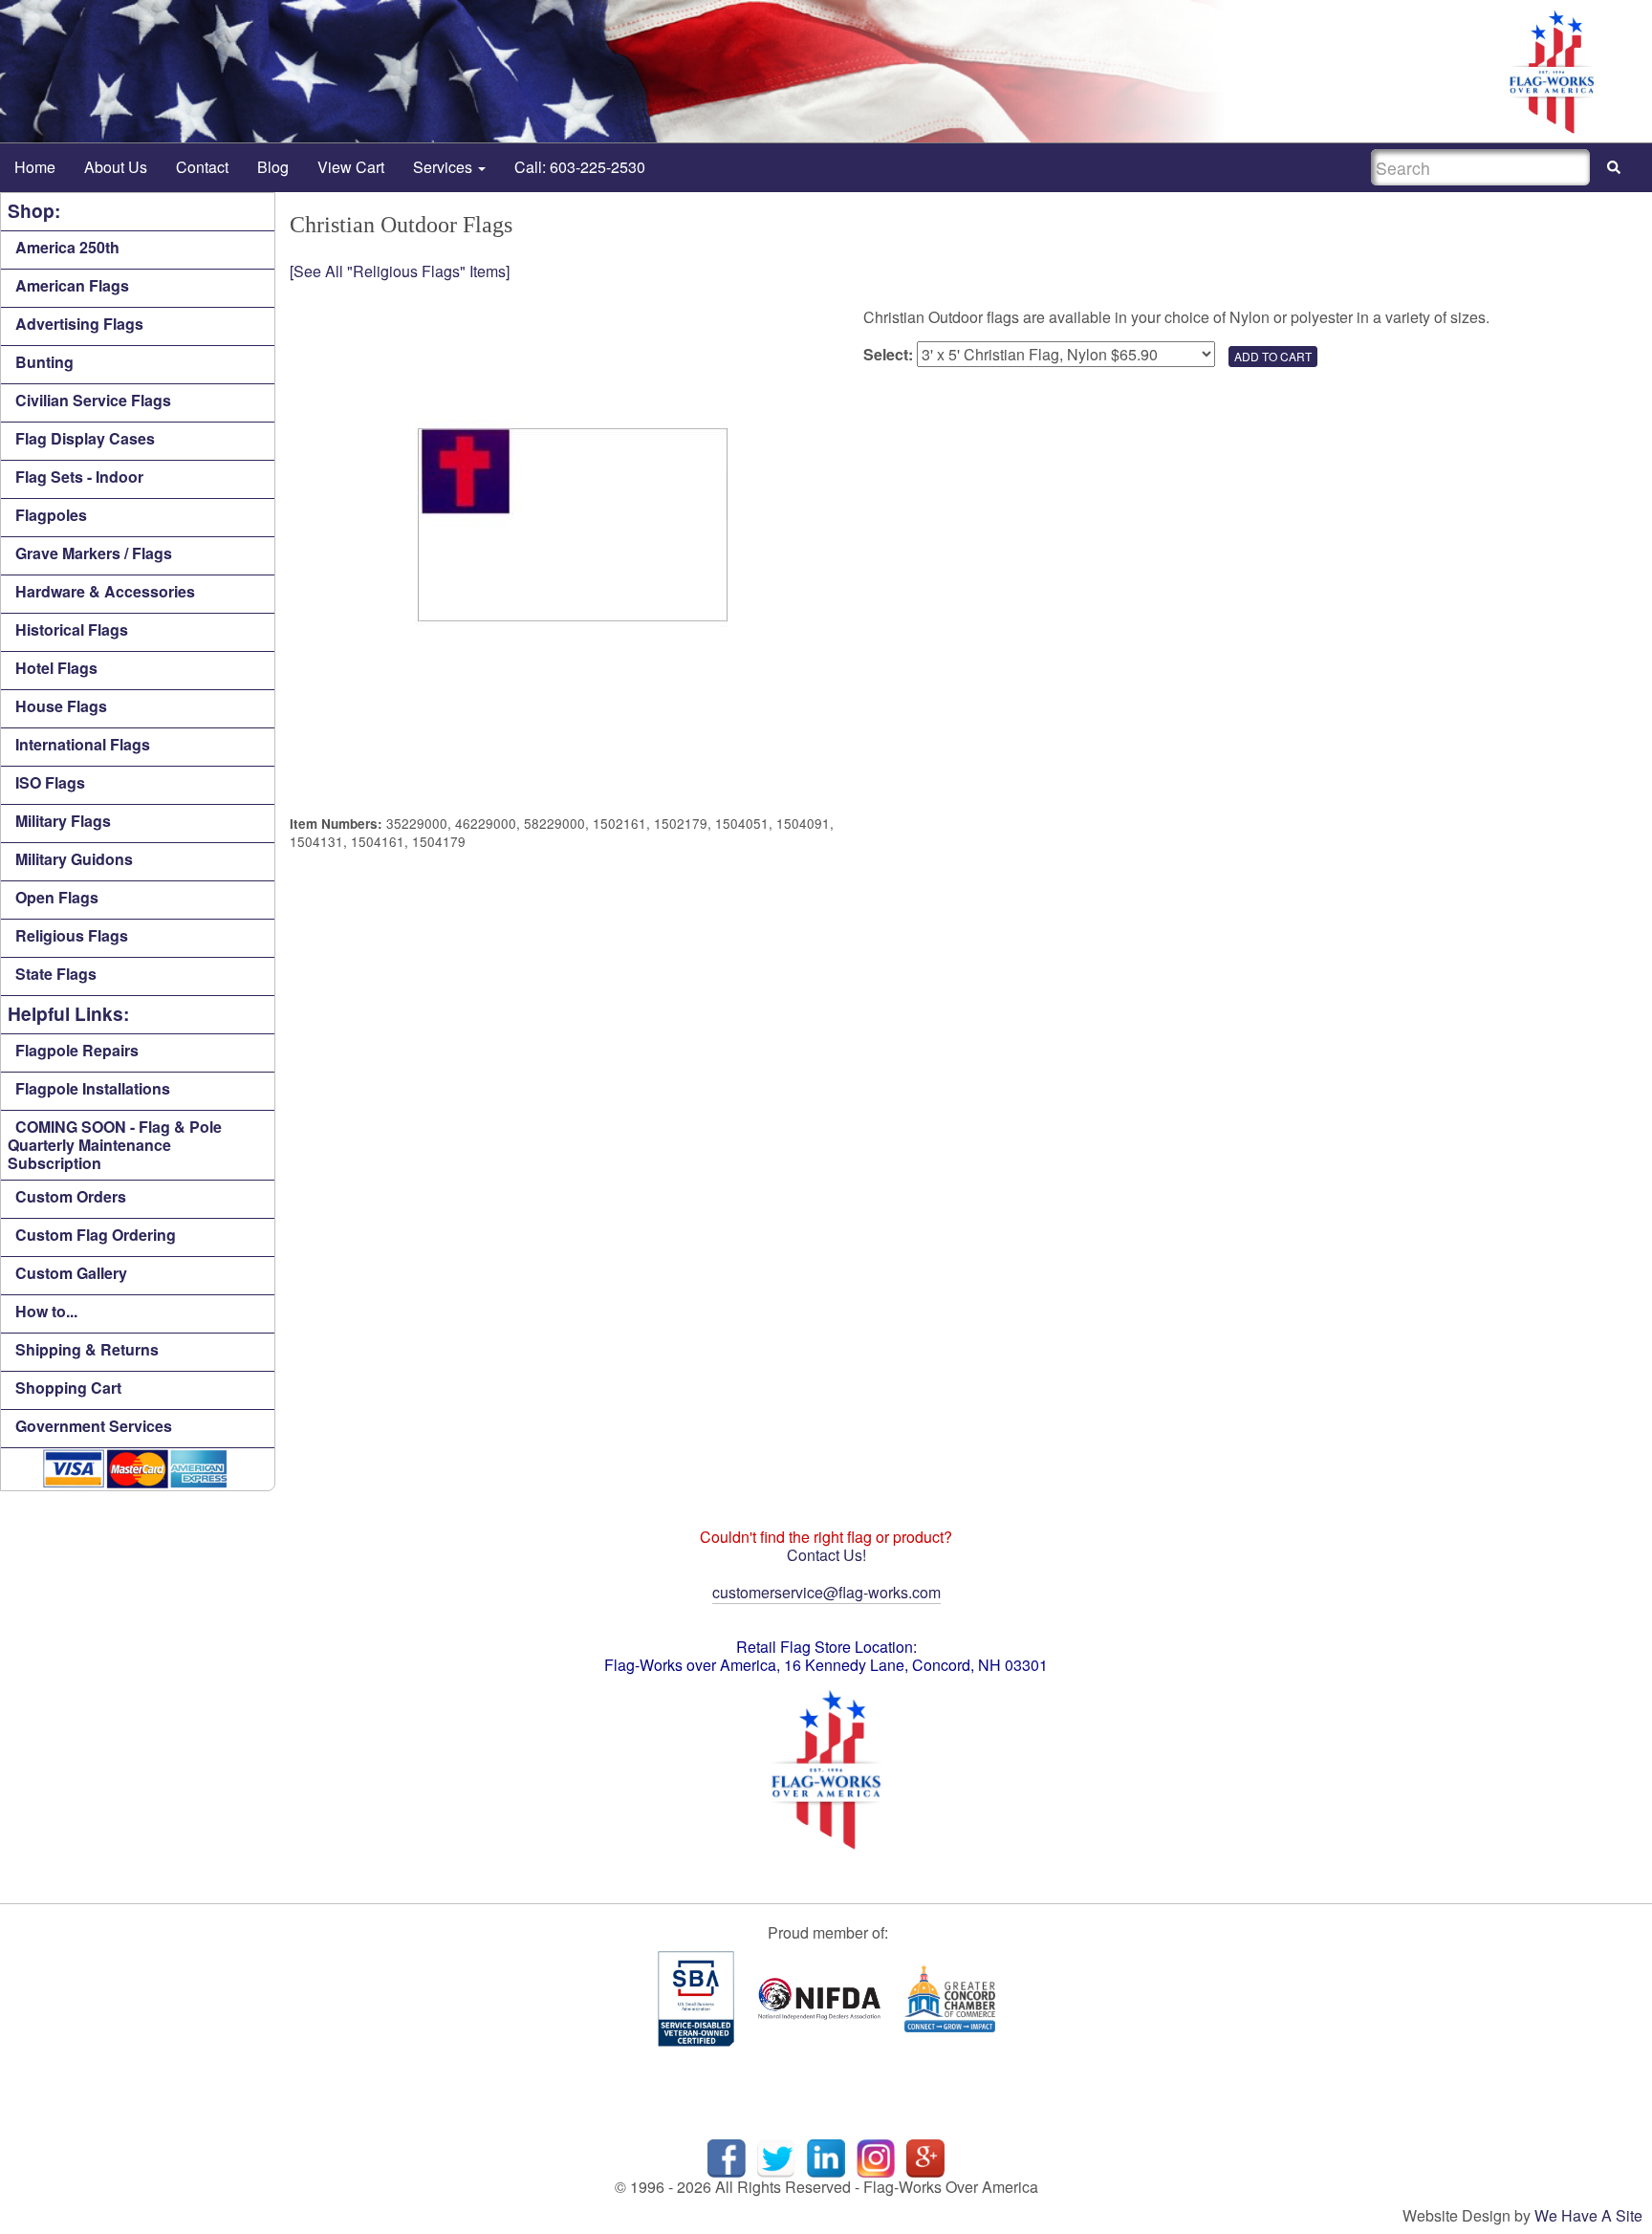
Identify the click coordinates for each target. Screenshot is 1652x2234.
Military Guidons (74, 859)
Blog (273, 167)
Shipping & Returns (87, 1349)
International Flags (83, 744)
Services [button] (445, 167)
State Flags (56, 974)
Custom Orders (71, 1196)
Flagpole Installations (93, 1088)
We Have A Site (1588, 2215)
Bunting (44, 362)
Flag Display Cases (85, 438)
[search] (1614, 168)
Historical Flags (72, 629)
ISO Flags (50, 782)
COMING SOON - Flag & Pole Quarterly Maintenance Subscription (115, 1145)
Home (35, 167)
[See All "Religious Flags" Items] (400, 271)
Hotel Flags (56, 668)
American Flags (72, 285)
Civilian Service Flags (93, 400)
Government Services (94, 1426)
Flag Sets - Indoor (79, 477)
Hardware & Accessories (105, 591)
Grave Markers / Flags (94, 553)
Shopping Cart (68, 1388)
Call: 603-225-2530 (580, 167)
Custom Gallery (71, 1273)
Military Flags (63, 821)
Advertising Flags (79, 324)
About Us (116, 167)
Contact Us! (826, 1555)
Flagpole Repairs (77, 1050)
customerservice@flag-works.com (826, 1592)
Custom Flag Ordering (96, 1235)
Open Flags (57, 897)
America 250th (67, 247)
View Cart (351, 167)
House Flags (61, 706)
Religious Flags (72, 935)
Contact (202, 167)
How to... (46, 1311)
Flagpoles (51, 515)
